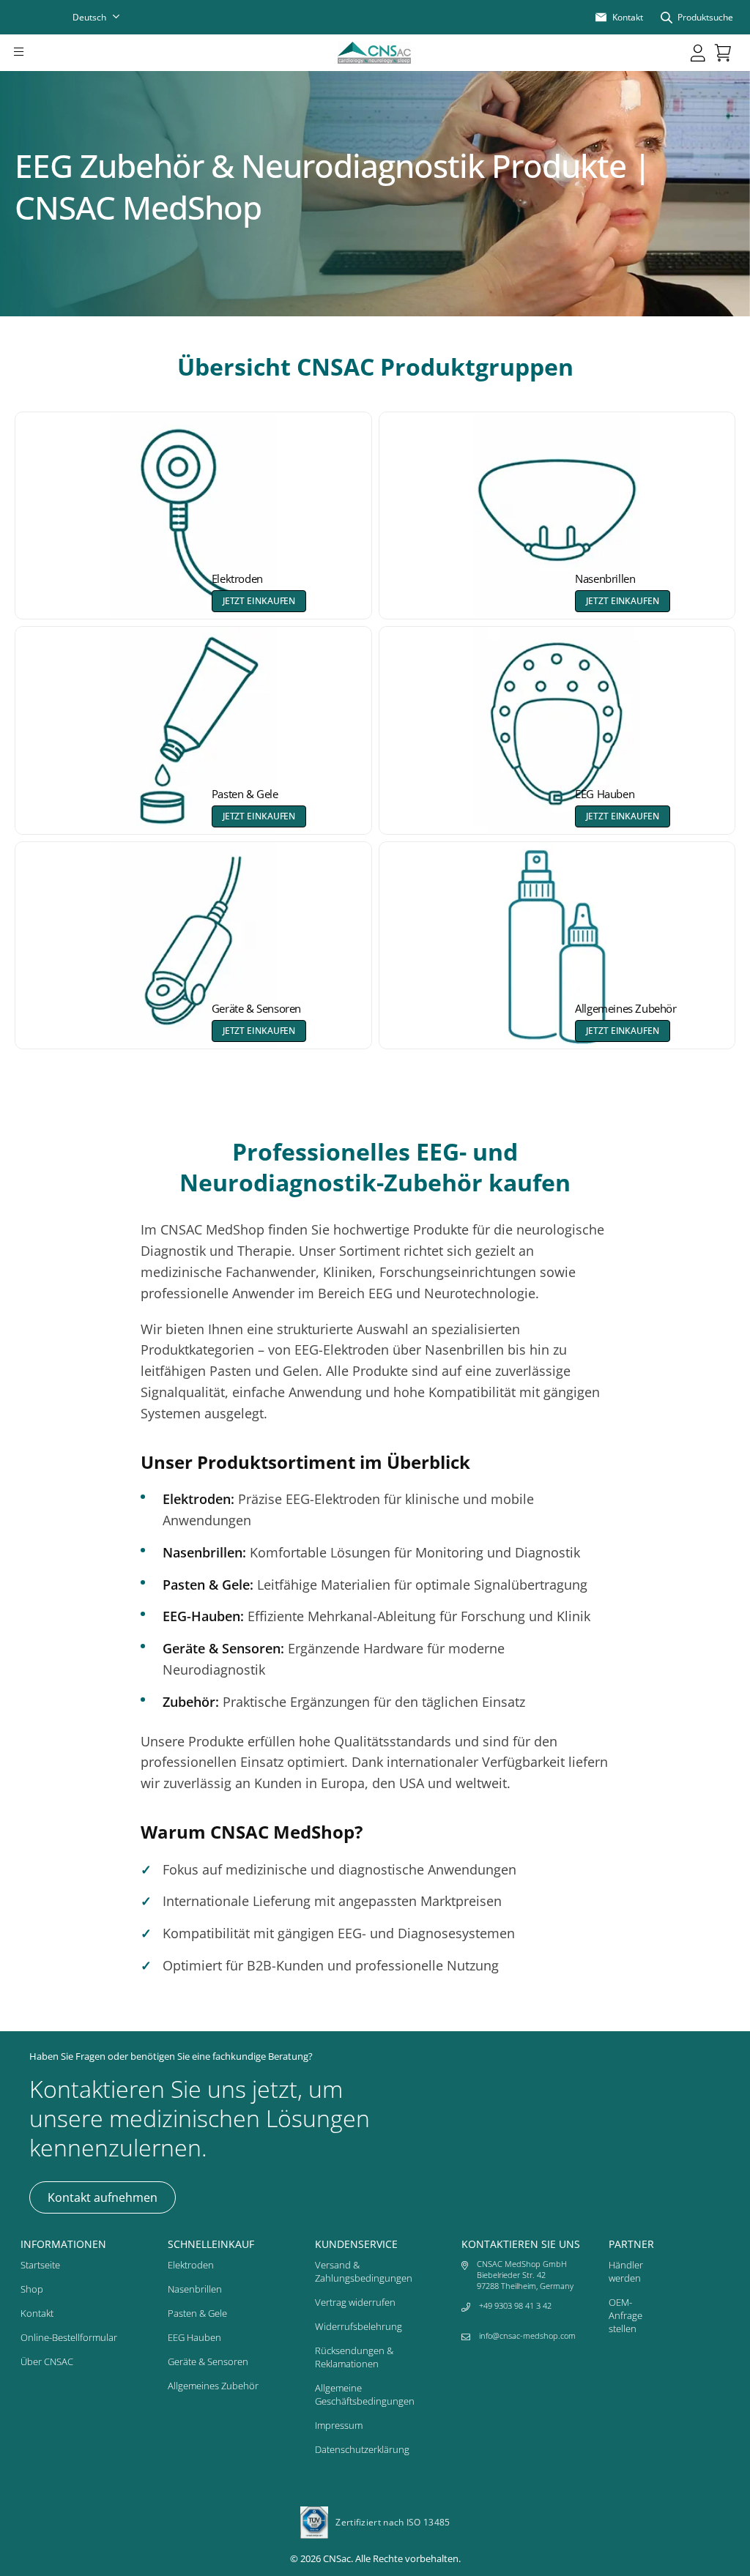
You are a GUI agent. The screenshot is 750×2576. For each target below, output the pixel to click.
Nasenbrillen (195, 2289)
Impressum (339, 2425)
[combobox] (105, 17)
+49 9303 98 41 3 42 (515, 2305)
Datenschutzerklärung (362, 2449)
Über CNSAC (47, 2361)
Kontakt (37, 2313)
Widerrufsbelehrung (359, 2326)
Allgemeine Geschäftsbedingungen (365, 2394)
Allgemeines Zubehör (213, 2386)
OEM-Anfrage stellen (625, 2315)
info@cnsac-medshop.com (527, 2335)
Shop (32, 2289)
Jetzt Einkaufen (259, 601)
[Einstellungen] (698, 53)
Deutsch (89, 17)
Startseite (40, 2265)
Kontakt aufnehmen (103, 2197)
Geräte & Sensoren (208, 2361)
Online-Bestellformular (69, 2337)
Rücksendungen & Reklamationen (354, 2357)
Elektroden (191, 2265)
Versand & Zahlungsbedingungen (364, 2271)
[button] (39, 53)
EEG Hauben (194, 2337)
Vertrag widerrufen (355, 2302)
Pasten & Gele (197, 2313)
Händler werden (626, 2271)
